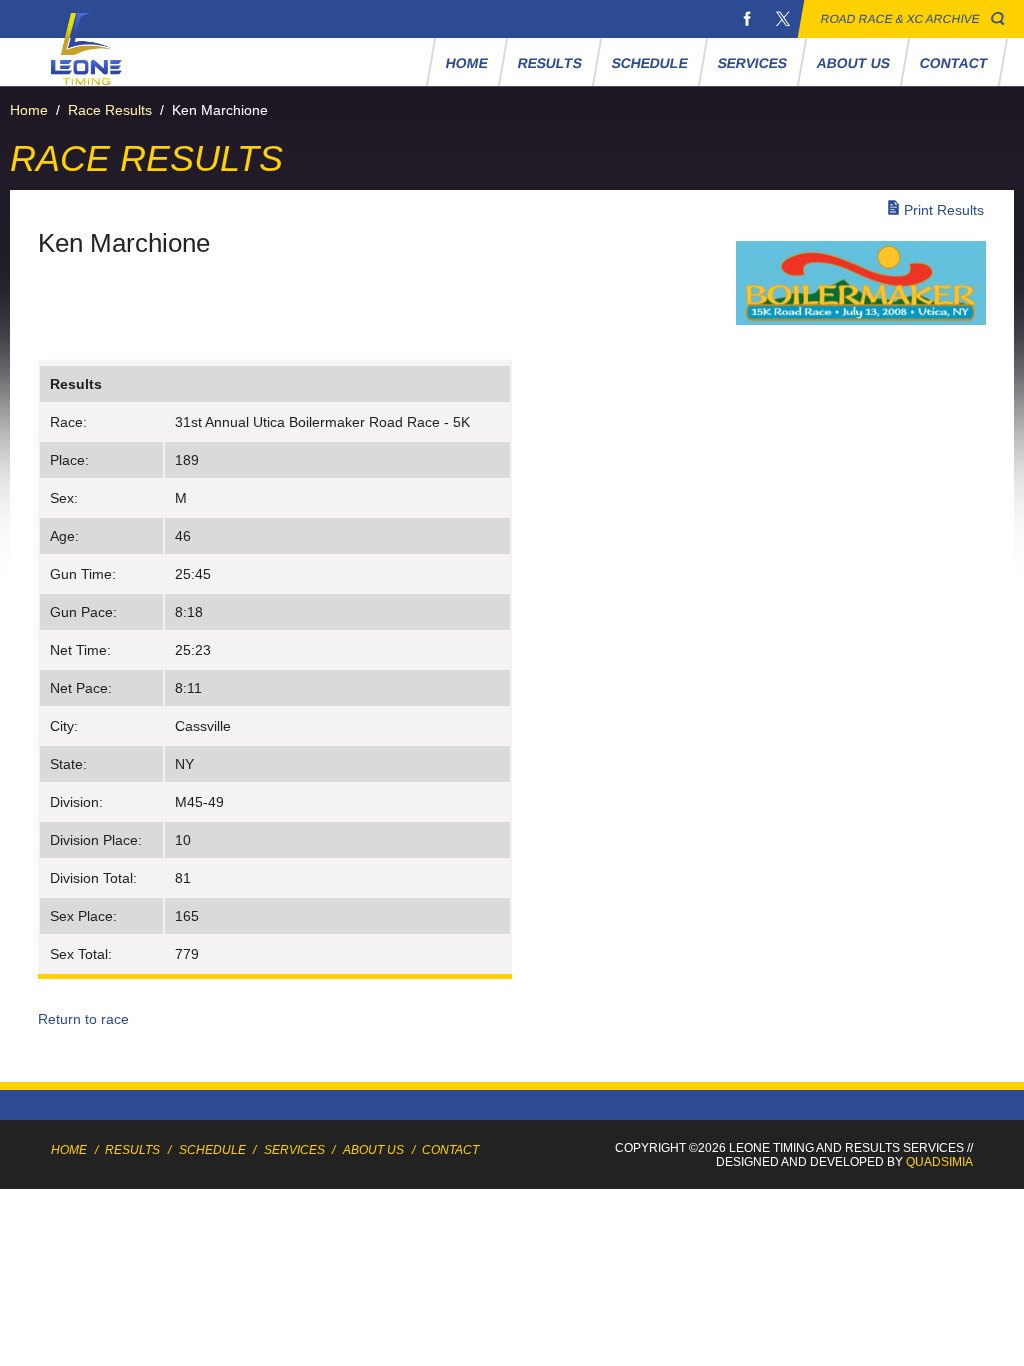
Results (549, 63)
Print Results (944, 210)
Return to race (83, 1019)
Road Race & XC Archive (900, 19)
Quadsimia (939, 1162)
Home (466, 63)
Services (752, 63)
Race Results (110, 110)
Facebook (747, 19)
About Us (853, 63)
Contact (953, 63)
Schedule (649, 63)
